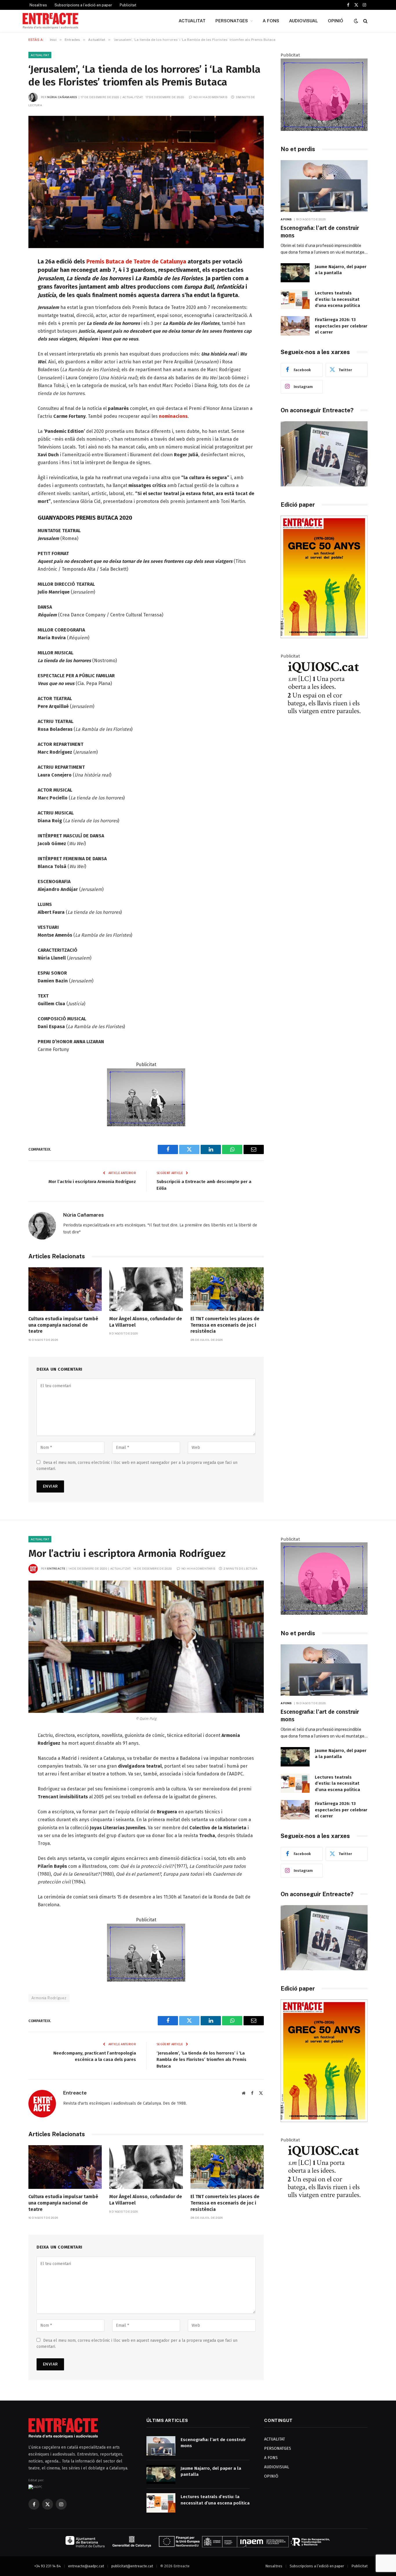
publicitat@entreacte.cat (132, 2566)
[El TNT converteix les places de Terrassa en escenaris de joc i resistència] (227, 1289)
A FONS (271, 21)
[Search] (365, 21)
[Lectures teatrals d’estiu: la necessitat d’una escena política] (295, 299)
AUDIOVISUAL (304, 21)
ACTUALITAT (192, 21)
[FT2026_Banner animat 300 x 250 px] (324, 129)
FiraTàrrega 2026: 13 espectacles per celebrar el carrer (341, 326)
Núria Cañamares (62, 97)
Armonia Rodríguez (49, 1998)
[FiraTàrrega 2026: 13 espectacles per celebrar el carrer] (295, 326)
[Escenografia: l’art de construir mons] (324, 186)
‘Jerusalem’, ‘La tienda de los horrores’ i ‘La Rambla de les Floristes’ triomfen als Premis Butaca (201, 2060)
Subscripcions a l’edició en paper (83, 5)
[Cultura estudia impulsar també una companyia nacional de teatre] (65, 1289)
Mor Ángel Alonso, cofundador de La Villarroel (146, 1322)
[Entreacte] (50, 21)
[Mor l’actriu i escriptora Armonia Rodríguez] (146, 1647)
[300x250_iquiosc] (324, 730)
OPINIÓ (336, 21)
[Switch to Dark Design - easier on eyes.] (356, 21)
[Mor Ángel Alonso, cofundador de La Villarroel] (146, 1289)
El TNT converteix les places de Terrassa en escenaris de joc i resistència (225, 1325)
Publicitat (128, 5)
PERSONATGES (232, 21)
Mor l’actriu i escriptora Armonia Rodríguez (92, 1182)
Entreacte (56, 1568)
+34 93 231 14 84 (48, 2566)
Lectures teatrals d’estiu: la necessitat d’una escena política (337, 299)
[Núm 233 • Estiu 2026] (324, 637)
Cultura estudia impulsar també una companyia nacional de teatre (63, 1325)
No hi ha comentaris (210, 97)
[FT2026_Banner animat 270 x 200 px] (146, 1125)
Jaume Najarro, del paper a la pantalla (341, 270)
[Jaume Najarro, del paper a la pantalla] (295, 273)
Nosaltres (38, 5)
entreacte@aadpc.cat (86, 2566)
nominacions (173, 416)
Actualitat (40, 55)
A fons (286, 219)
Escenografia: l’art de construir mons (320, 232)
